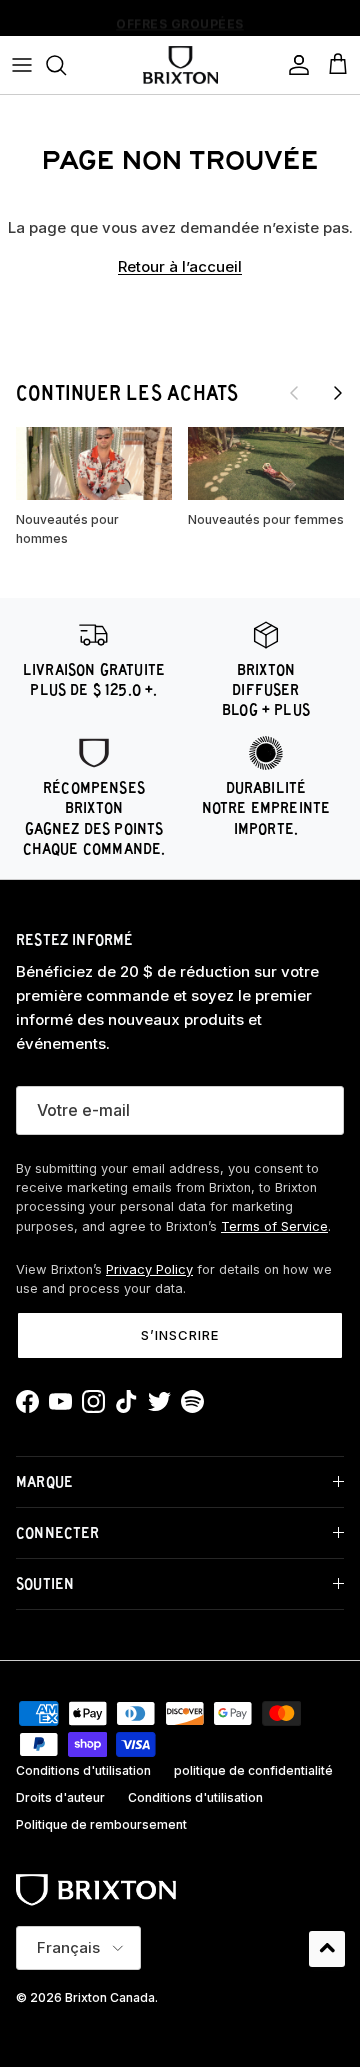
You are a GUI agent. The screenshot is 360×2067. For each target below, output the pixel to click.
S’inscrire (180, 1335)
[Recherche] (66, 65)
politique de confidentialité (253, 1770)
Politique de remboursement (101, 1824)
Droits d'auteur (60, 1797)
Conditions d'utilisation (83, 1770)
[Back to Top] (327, 1949)
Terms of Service (274, 1226)
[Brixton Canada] (180, 65)
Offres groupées (180, 20)
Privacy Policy (149, 1269)
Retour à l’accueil (180, 266)
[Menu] (22, 65)
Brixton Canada (110, 1997)
